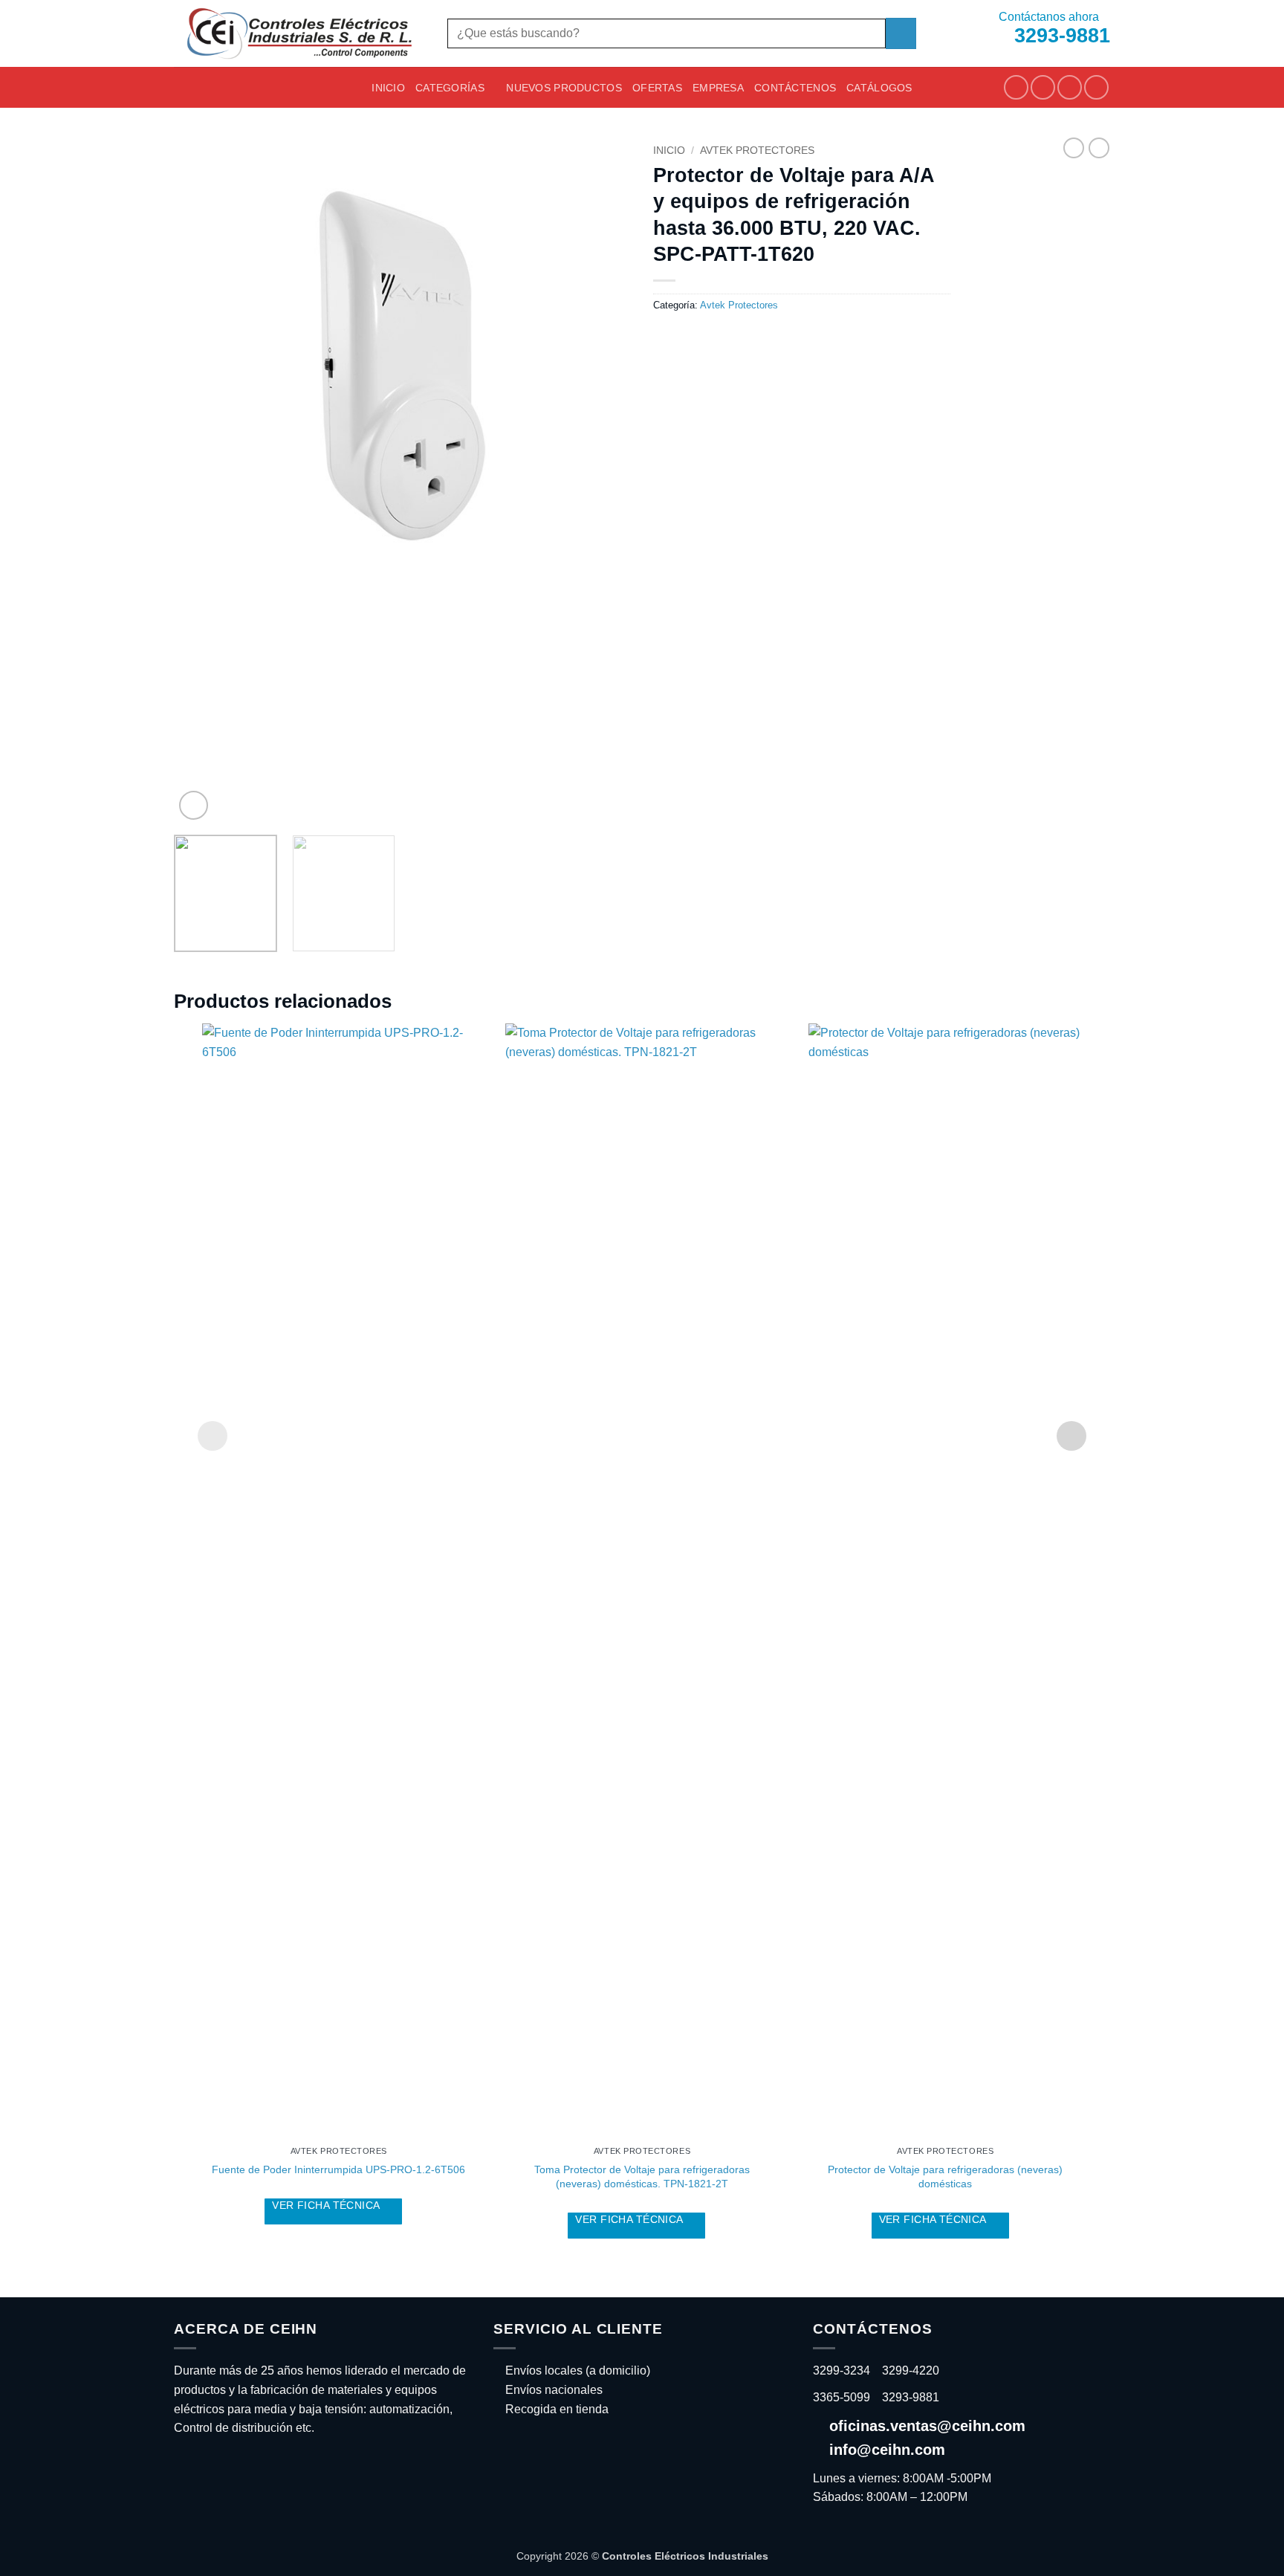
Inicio (669, 151)
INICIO (388, 88)
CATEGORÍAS (450, 88)
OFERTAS (657, 88)
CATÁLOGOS (879, 88)
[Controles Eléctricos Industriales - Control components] (299, 33)
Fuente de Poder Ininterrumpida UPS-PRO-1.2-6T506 (338, 2169)
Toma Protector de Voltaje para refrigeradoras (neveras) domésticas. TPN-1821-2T (642, 2177)
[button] (194, 805)
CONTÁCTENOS (795, 88)
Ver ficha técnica (327, 2205)
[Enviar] (901, 33)
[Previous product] (1099, 148)
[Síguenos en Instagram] (1043, 87)
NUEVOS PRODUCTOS (564, 88)
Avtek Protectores (757, 151)
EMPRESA (718, 88)
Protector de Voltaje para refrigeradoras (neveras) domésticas (945, 2177)
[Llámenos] (1096, 87)
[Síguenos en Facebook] (1016, 87)
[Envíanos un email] (1070, 87)
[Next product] (1074, 148)
